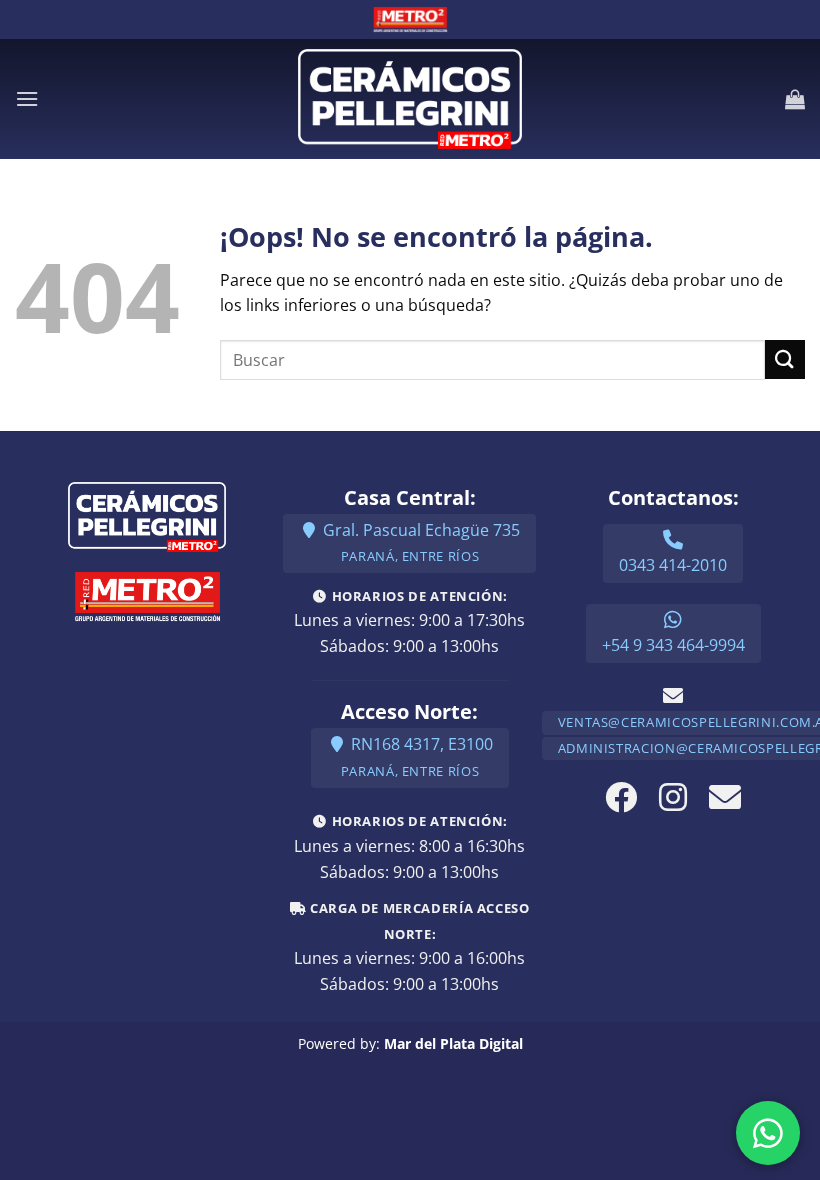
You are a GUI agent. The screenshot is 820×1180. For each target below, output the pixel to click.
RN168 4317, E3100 (417, 756)
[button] (27, 98)
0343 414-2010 (673, 565)
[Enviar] (785, 359)
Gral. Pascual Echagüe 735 (419, 542)
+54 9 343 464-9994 (673, 645)
